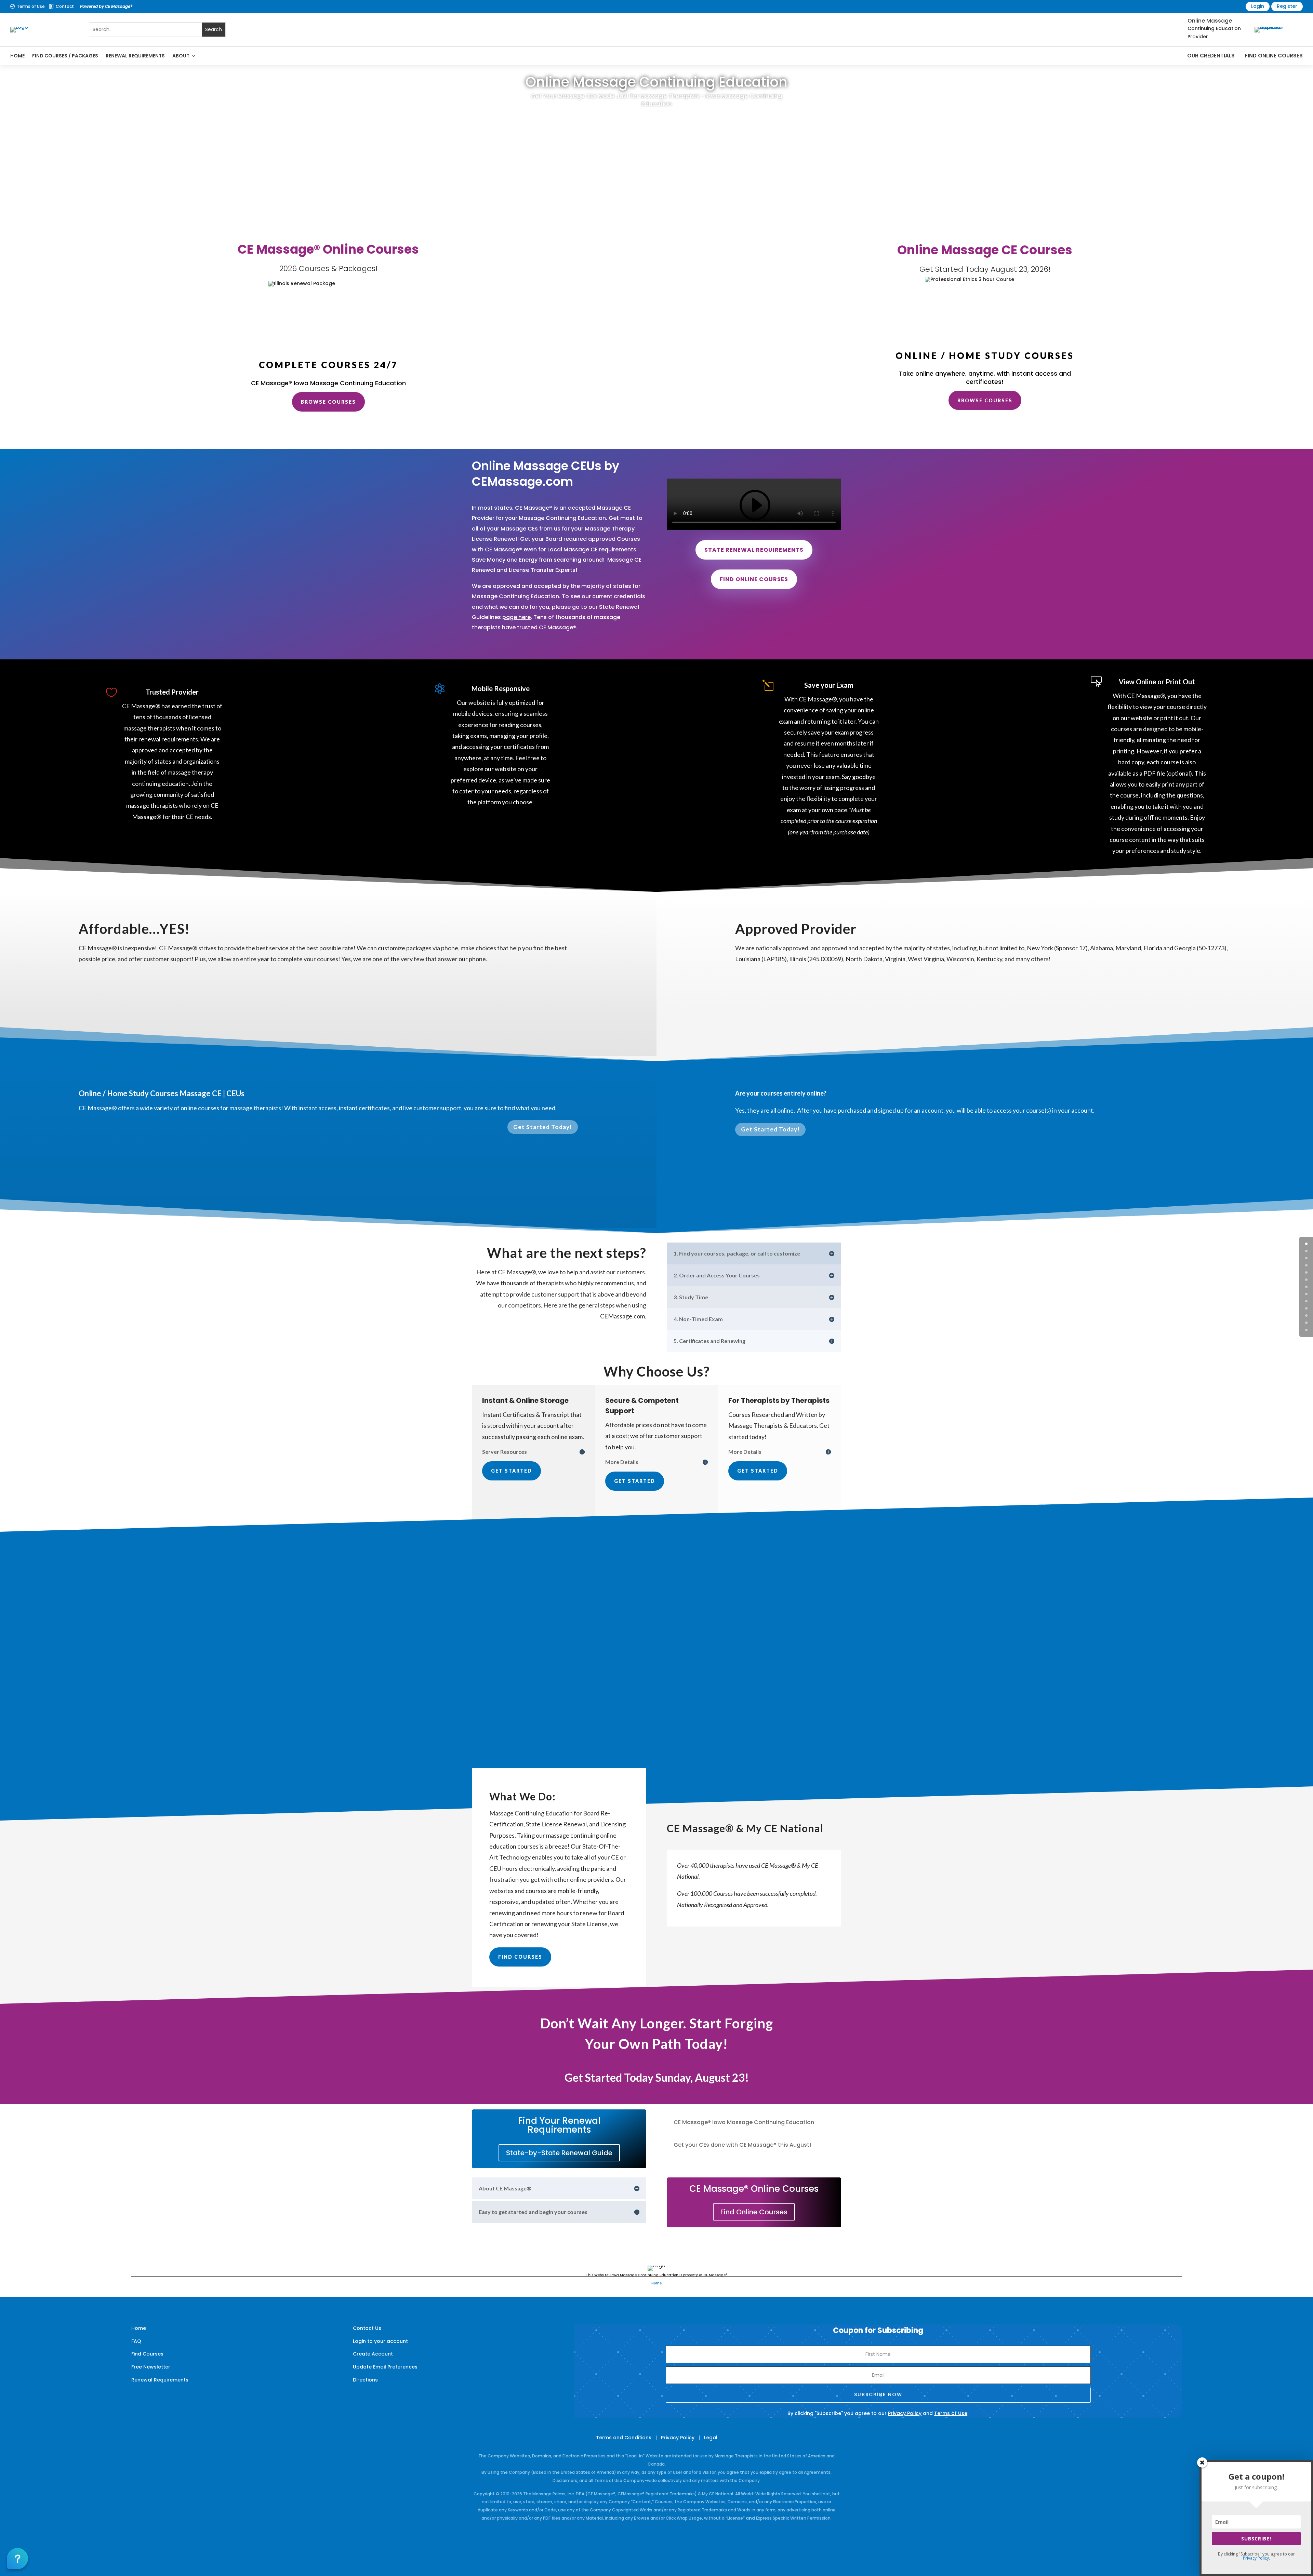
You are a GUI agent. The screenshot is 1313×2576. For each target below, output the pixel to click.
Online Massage (1210, 21)
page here (516, 617)
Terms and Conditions (624, 2438)
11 (1306, 1323)
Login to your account (380, 2341)
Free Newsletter (151, 2367)
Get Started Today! (543, 1127)
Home (17, 56)
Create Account (373, 2354)
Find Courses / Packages (65, 56)
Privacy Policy (905, 2413)
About (181, 56)
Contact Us (367, 2328)
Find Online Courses (1274, 56)
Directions (365, 2380)
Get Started (512, 1471)
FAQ (136, 2341)
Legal (711, 2438)
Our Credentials (1211, 56)
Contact (65, 6)
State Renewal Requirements (754, 550)
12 (1306, 1330)
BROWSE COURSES (328, 402)
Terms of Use (31, 6)
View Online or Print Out (1157, 682)
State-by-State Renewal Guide (559, 2153)
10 (1306, 1316)
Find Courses (520, 1957)
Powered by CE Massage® (106, 6)
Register (1287, 6)
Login (1258, 6)
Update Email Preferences (385, 2367)
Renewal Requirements (135, 56)
